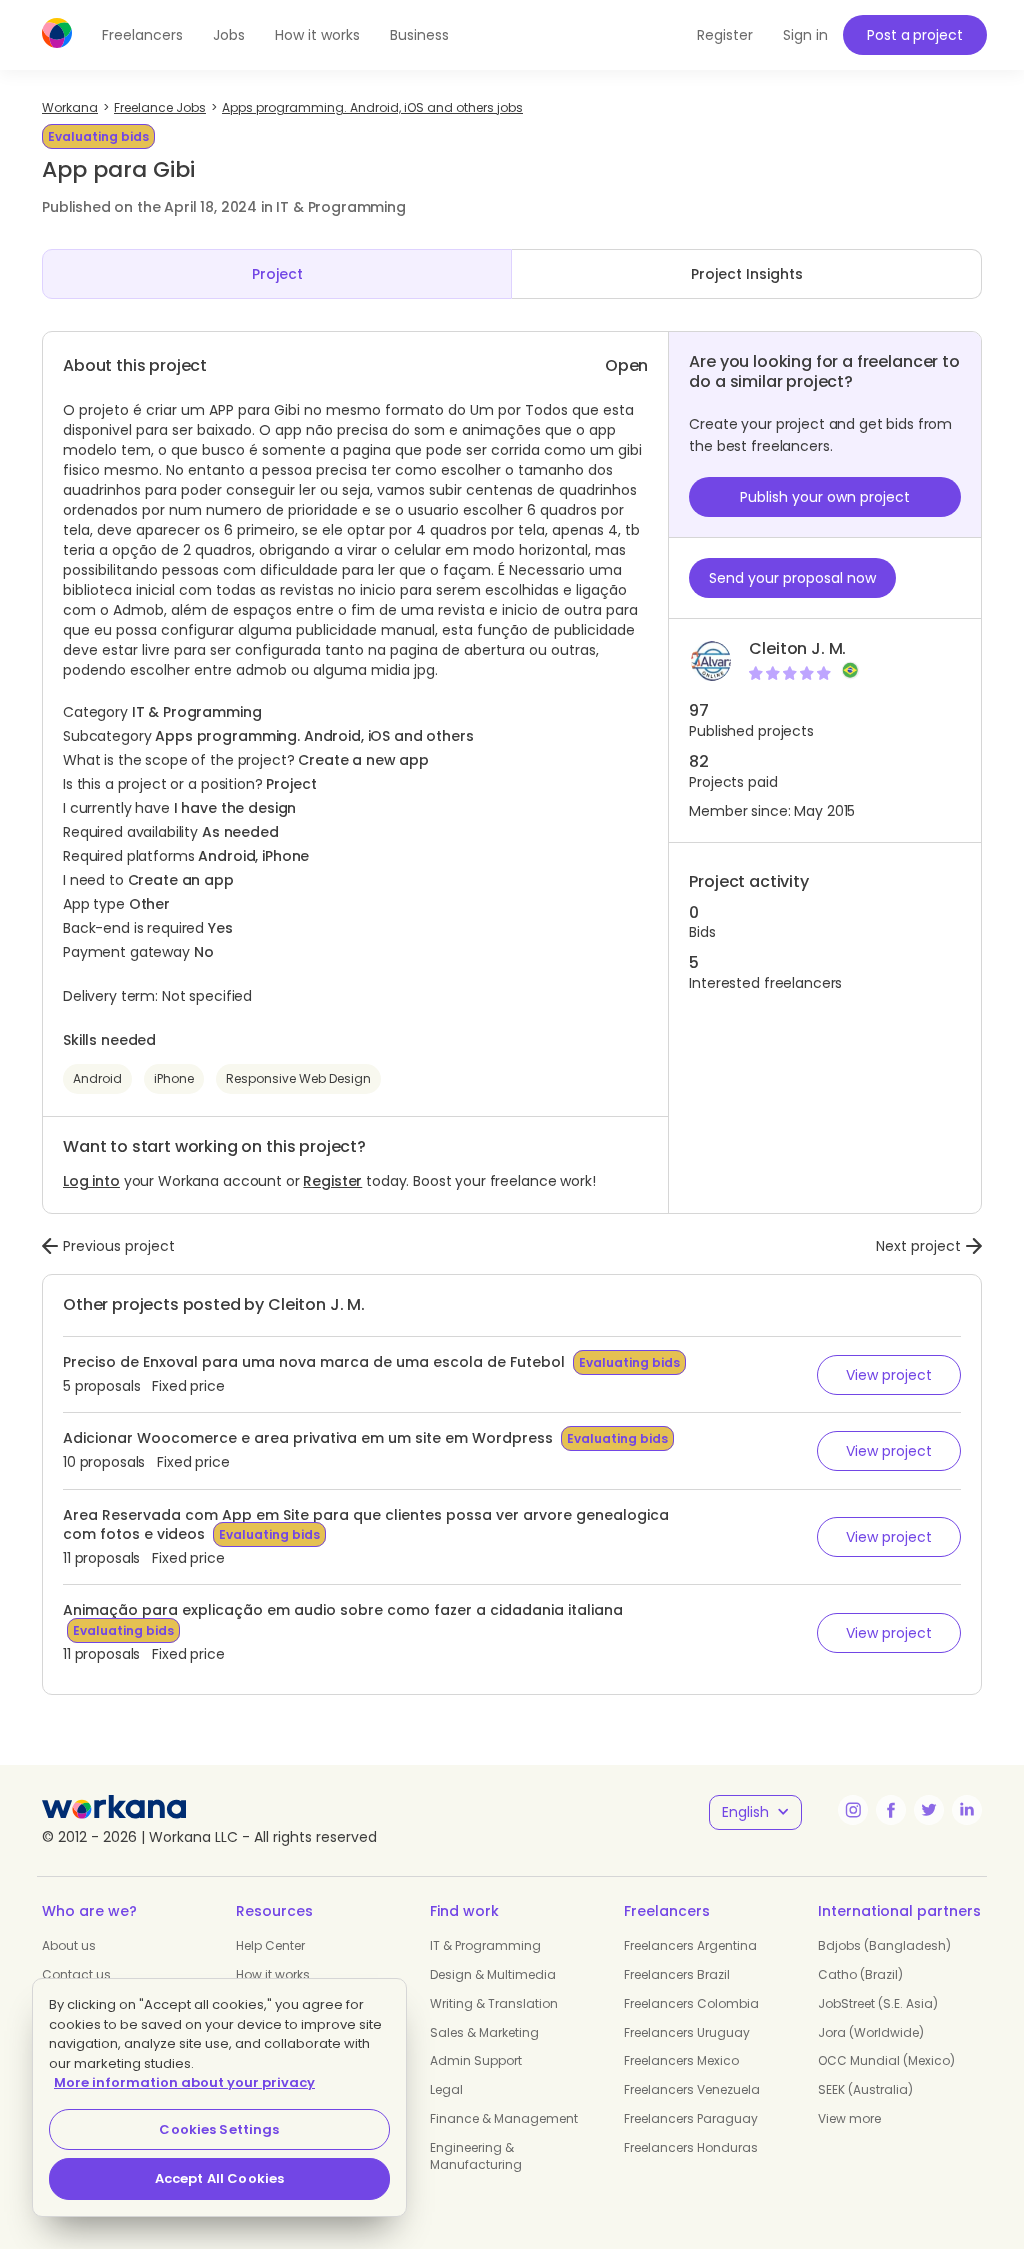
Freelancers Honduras (691, 2147)
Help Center (270, 1945)
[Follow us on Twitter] (929, 1810)
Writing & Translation (494, 2003)
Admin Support (476, 2060)
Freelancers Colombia (691, 2003)
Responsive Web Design (298, 1078)
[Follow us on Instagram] (853, 1810)
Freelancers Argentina (690, 1945)
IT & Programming (485, 1945)
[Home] (57, 33)
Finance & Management (504, 2118)
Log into (91, 1181)
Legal (446, 2089)
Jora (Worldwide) (871, 2032)
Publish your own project (825, 497)
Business (419, 35)
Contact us (76, 1974)
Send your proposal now (792, 578)
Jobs (229, 35)
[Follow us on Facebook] (891, 1810)
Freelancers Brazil (677, 1974)
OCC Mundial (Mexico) (886, 2060)
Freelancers (142, 35)
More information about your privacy (184, 2082)
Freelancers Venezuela (692, 2089)
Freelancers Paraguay (691, 2118)
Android (97, 1078)
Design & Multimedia (493, 1974)
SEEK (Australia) (865, 2089)
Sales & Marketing (484, 2032)
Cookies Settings (219, 2129)
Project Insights (747, 274)
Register (332, 1181)
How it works (317, 35)
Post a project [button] (914, 35)
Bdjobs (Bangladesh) (884, 1945)
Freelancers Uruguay (687, 2032)
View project (889, 1375)
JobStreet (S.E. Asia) (878, 2003)
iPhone (174, 1078)
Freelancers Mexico (681, 2060)
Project (277, 274)
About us (69, 1945)
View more (849, 2118)
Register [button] (725, 35)
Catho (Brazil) (860, 1974)
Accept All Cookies (219, 2178)
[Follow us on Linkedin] (967, 1810)
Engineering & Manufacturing (476, 2156)
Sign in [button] (805, 35)
